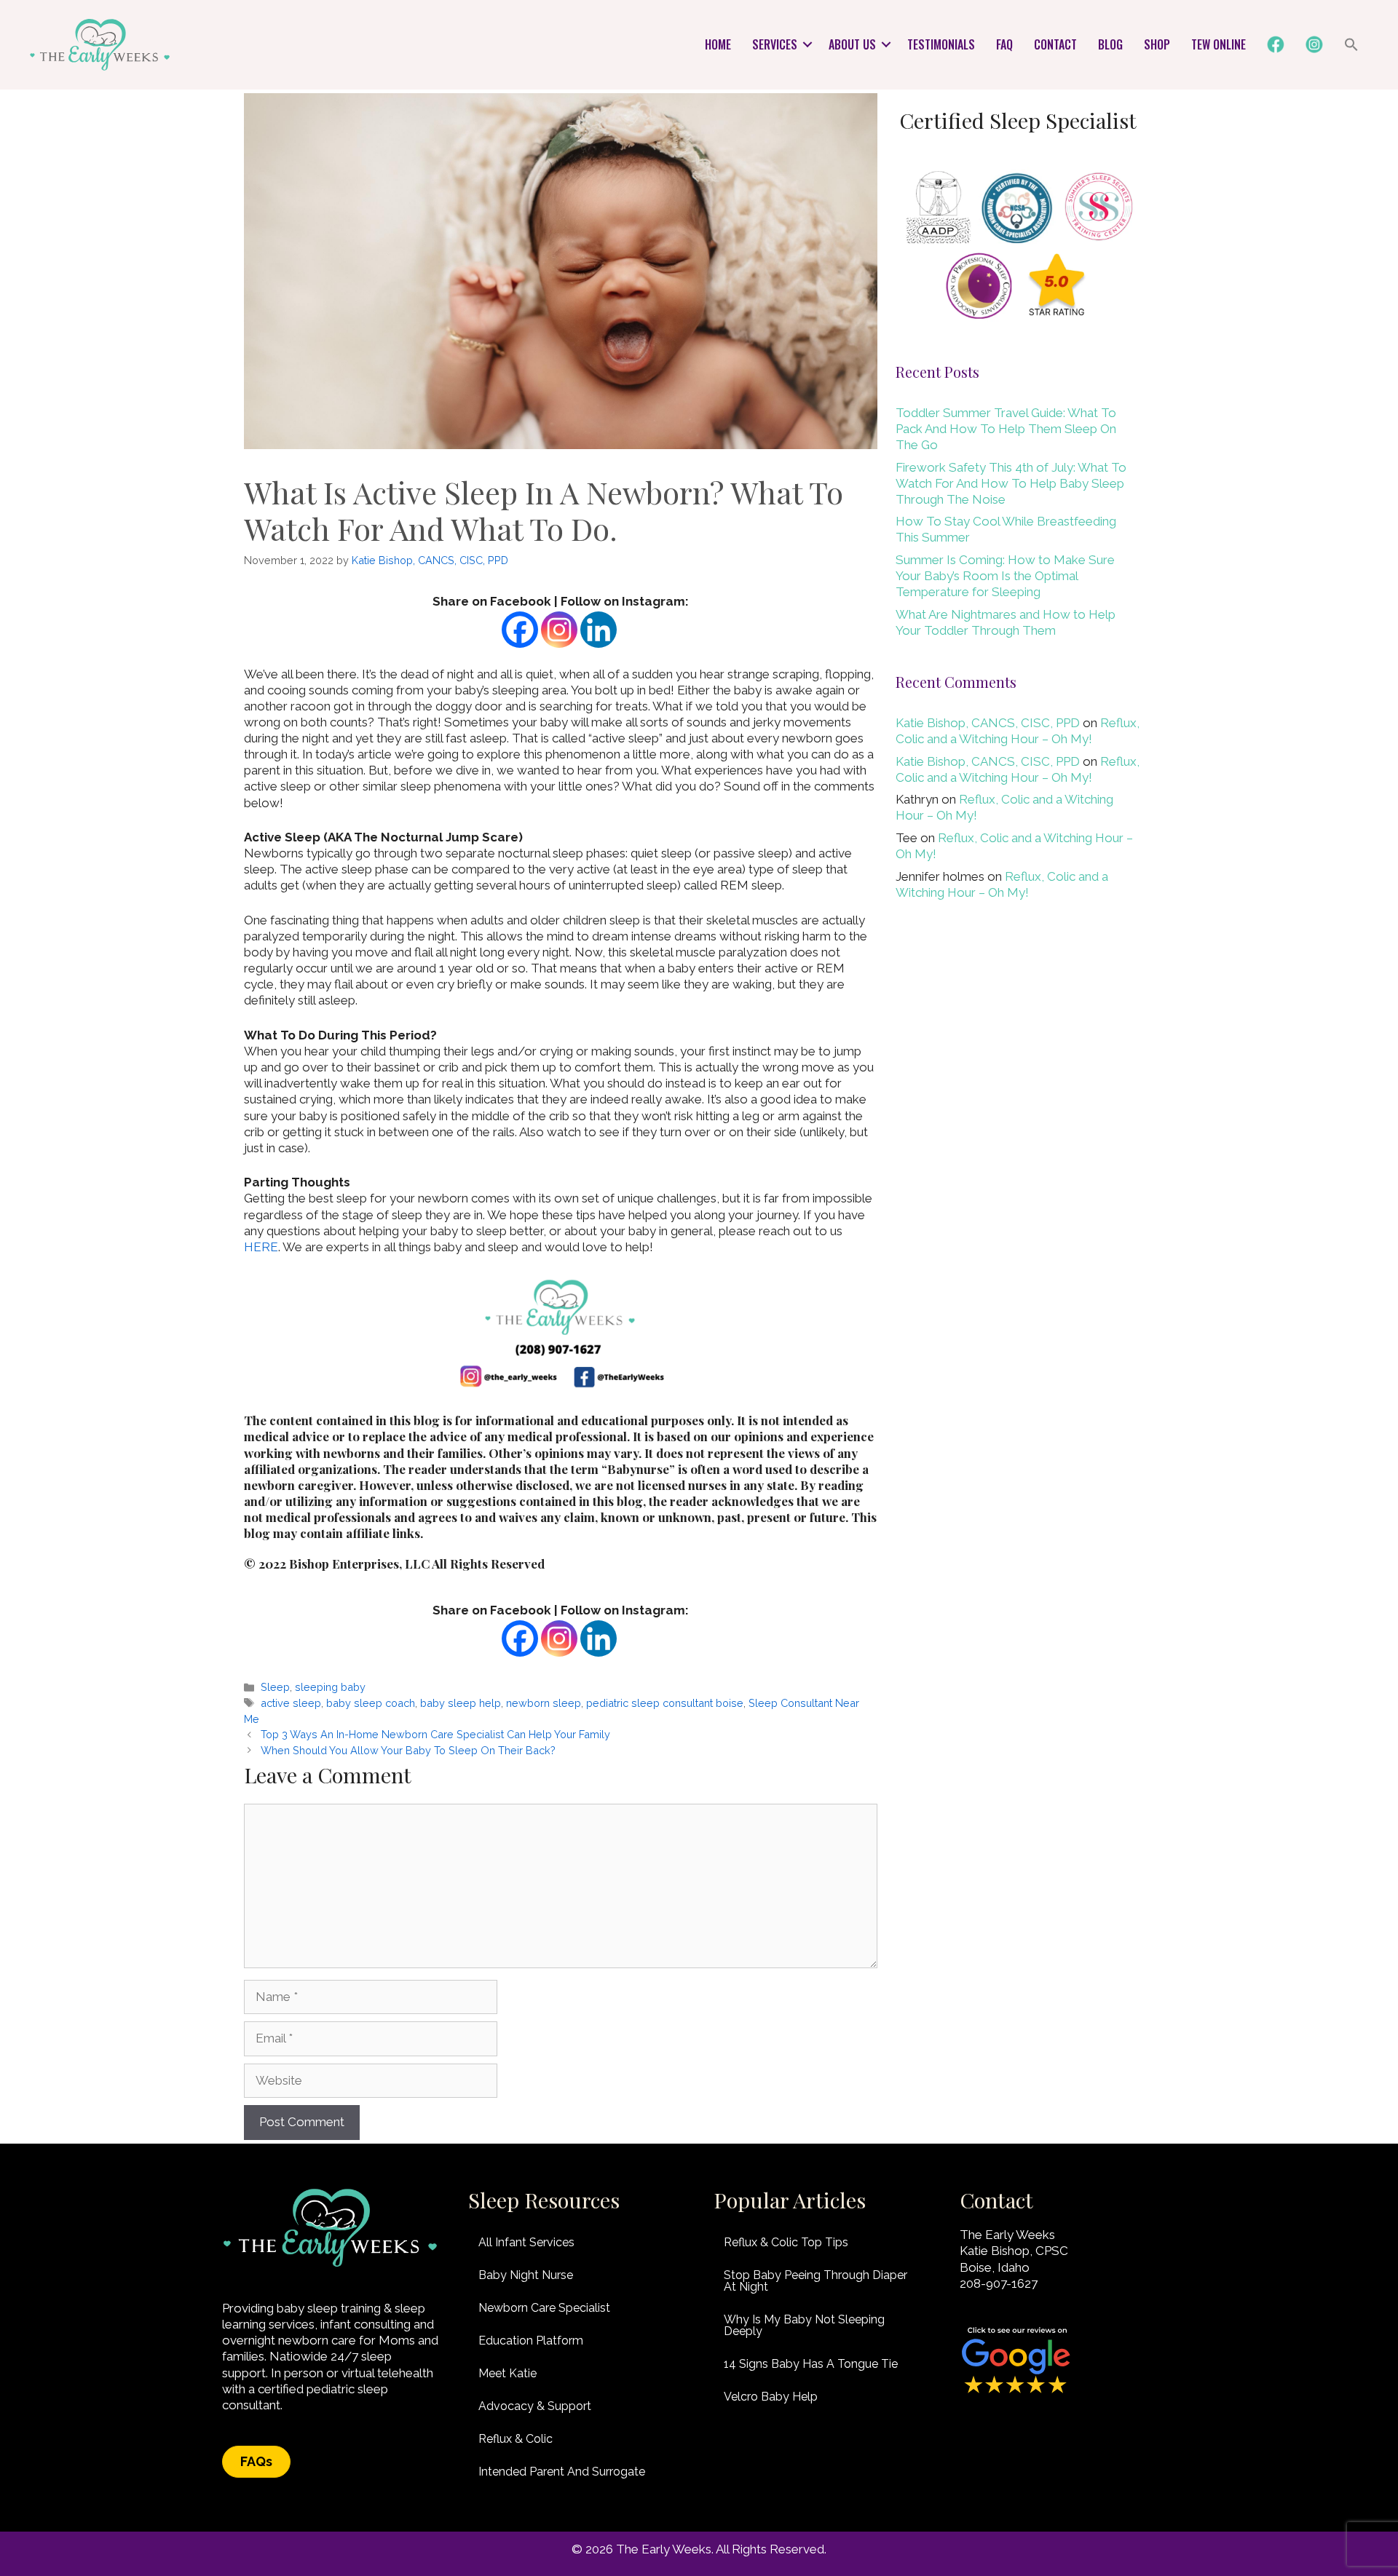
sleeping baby (330, 1687)
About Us (852, 44)
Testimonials (941, 44)
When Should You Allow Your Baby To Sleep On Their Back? (408, 1750)
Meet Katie (508, 2373)
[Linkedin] (599, 630)
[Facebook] (520, 630)
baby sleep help (461, 1703)
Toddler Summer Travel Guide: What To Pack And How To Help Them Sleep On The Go (1006, 429)
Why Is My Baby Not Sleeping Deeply (804, 2325)
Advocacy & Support (535, 2406)
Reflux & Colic (516, 2439)
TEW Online (1219, 44)
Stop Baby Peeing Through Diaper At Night (815, 2281)
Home (718, 44)
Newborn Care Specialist (544, 2308)
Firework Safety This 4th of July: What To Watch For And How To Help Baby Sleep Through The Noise (1011, 483)
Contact (1055, 44)
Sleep (275, 1687)
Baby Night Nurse (526, 2275)
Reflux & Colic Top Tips (786, 2242)
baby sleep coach (371, 1703)
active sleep (291, 1703)
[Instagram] (559, 630)
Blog (1110, 44)
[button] (807, 44)
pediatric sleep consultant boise (665, 1703)
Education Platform (531, 2341)
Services (775, 44)
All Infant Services (526, 2242)
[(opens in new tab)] (1016, 2393)
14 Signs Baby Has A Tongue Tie (811, 2364)
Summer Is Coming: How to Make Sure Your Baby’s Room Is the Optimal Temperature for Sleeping (1005, 576)
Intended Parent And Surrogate (562, 2472)
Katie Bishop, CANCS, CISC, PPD (988, 723)
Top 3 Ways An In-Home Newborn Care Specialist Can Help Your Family (435, 1734)
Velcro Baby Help (771, 2397)
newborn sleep (544, 1703)
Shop (1157, 44)
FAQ (1004, 44)
